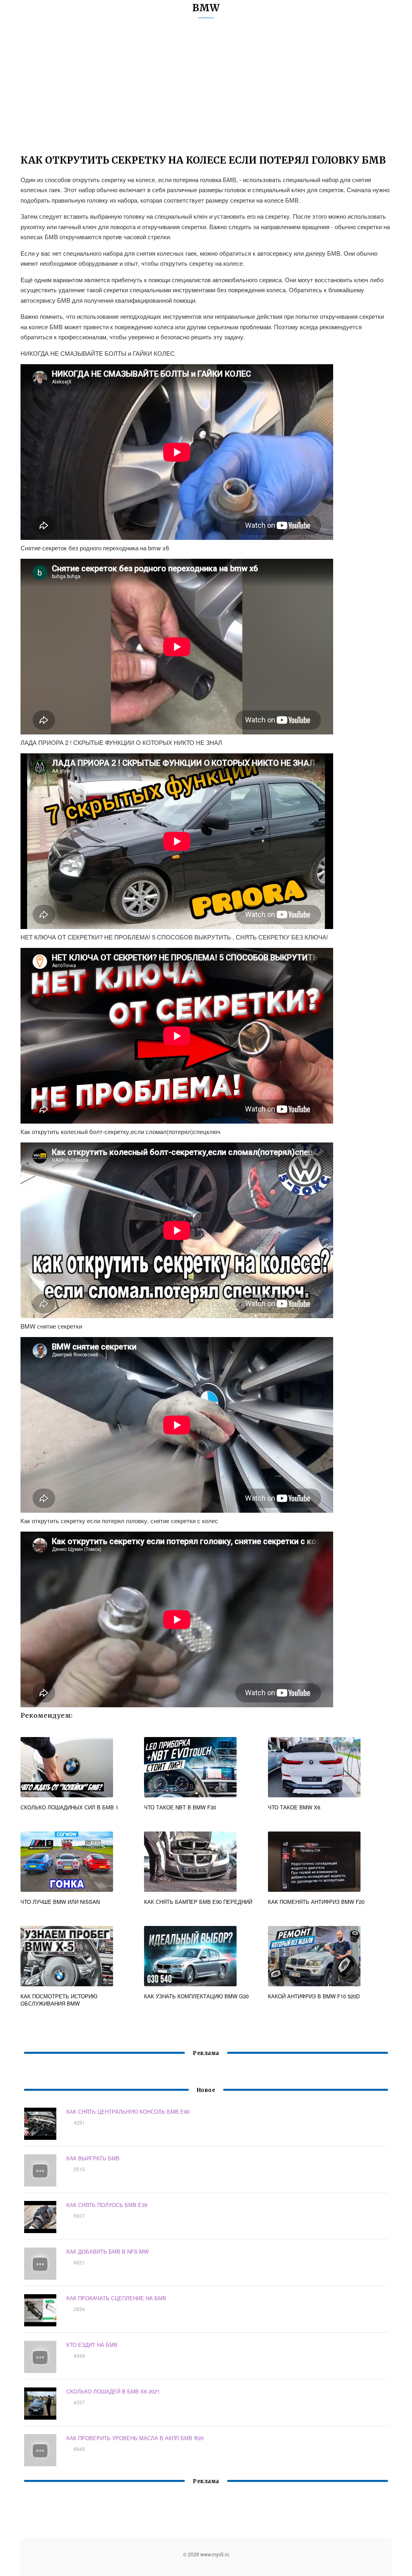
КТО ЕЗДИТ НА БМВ (92, 2345)
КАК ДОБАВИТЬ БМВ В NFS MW (107, 2251)
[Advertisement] (206, 90)
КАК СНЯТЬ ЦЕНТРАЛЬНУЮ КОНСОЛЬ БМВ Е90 (128, 2111)
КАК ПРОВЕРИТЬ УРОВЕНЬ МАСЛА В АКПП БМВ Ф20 (135, 2438)
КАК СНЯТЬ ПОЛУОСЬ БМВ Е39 (107, 2205)
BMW (206, 8)
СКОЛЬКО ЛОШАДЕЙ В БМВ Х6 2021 (113, 2391)
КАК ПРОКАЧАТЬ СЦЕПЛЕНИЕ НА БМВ (116, 2298)
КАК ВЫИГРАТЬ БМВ (93, 2158)
